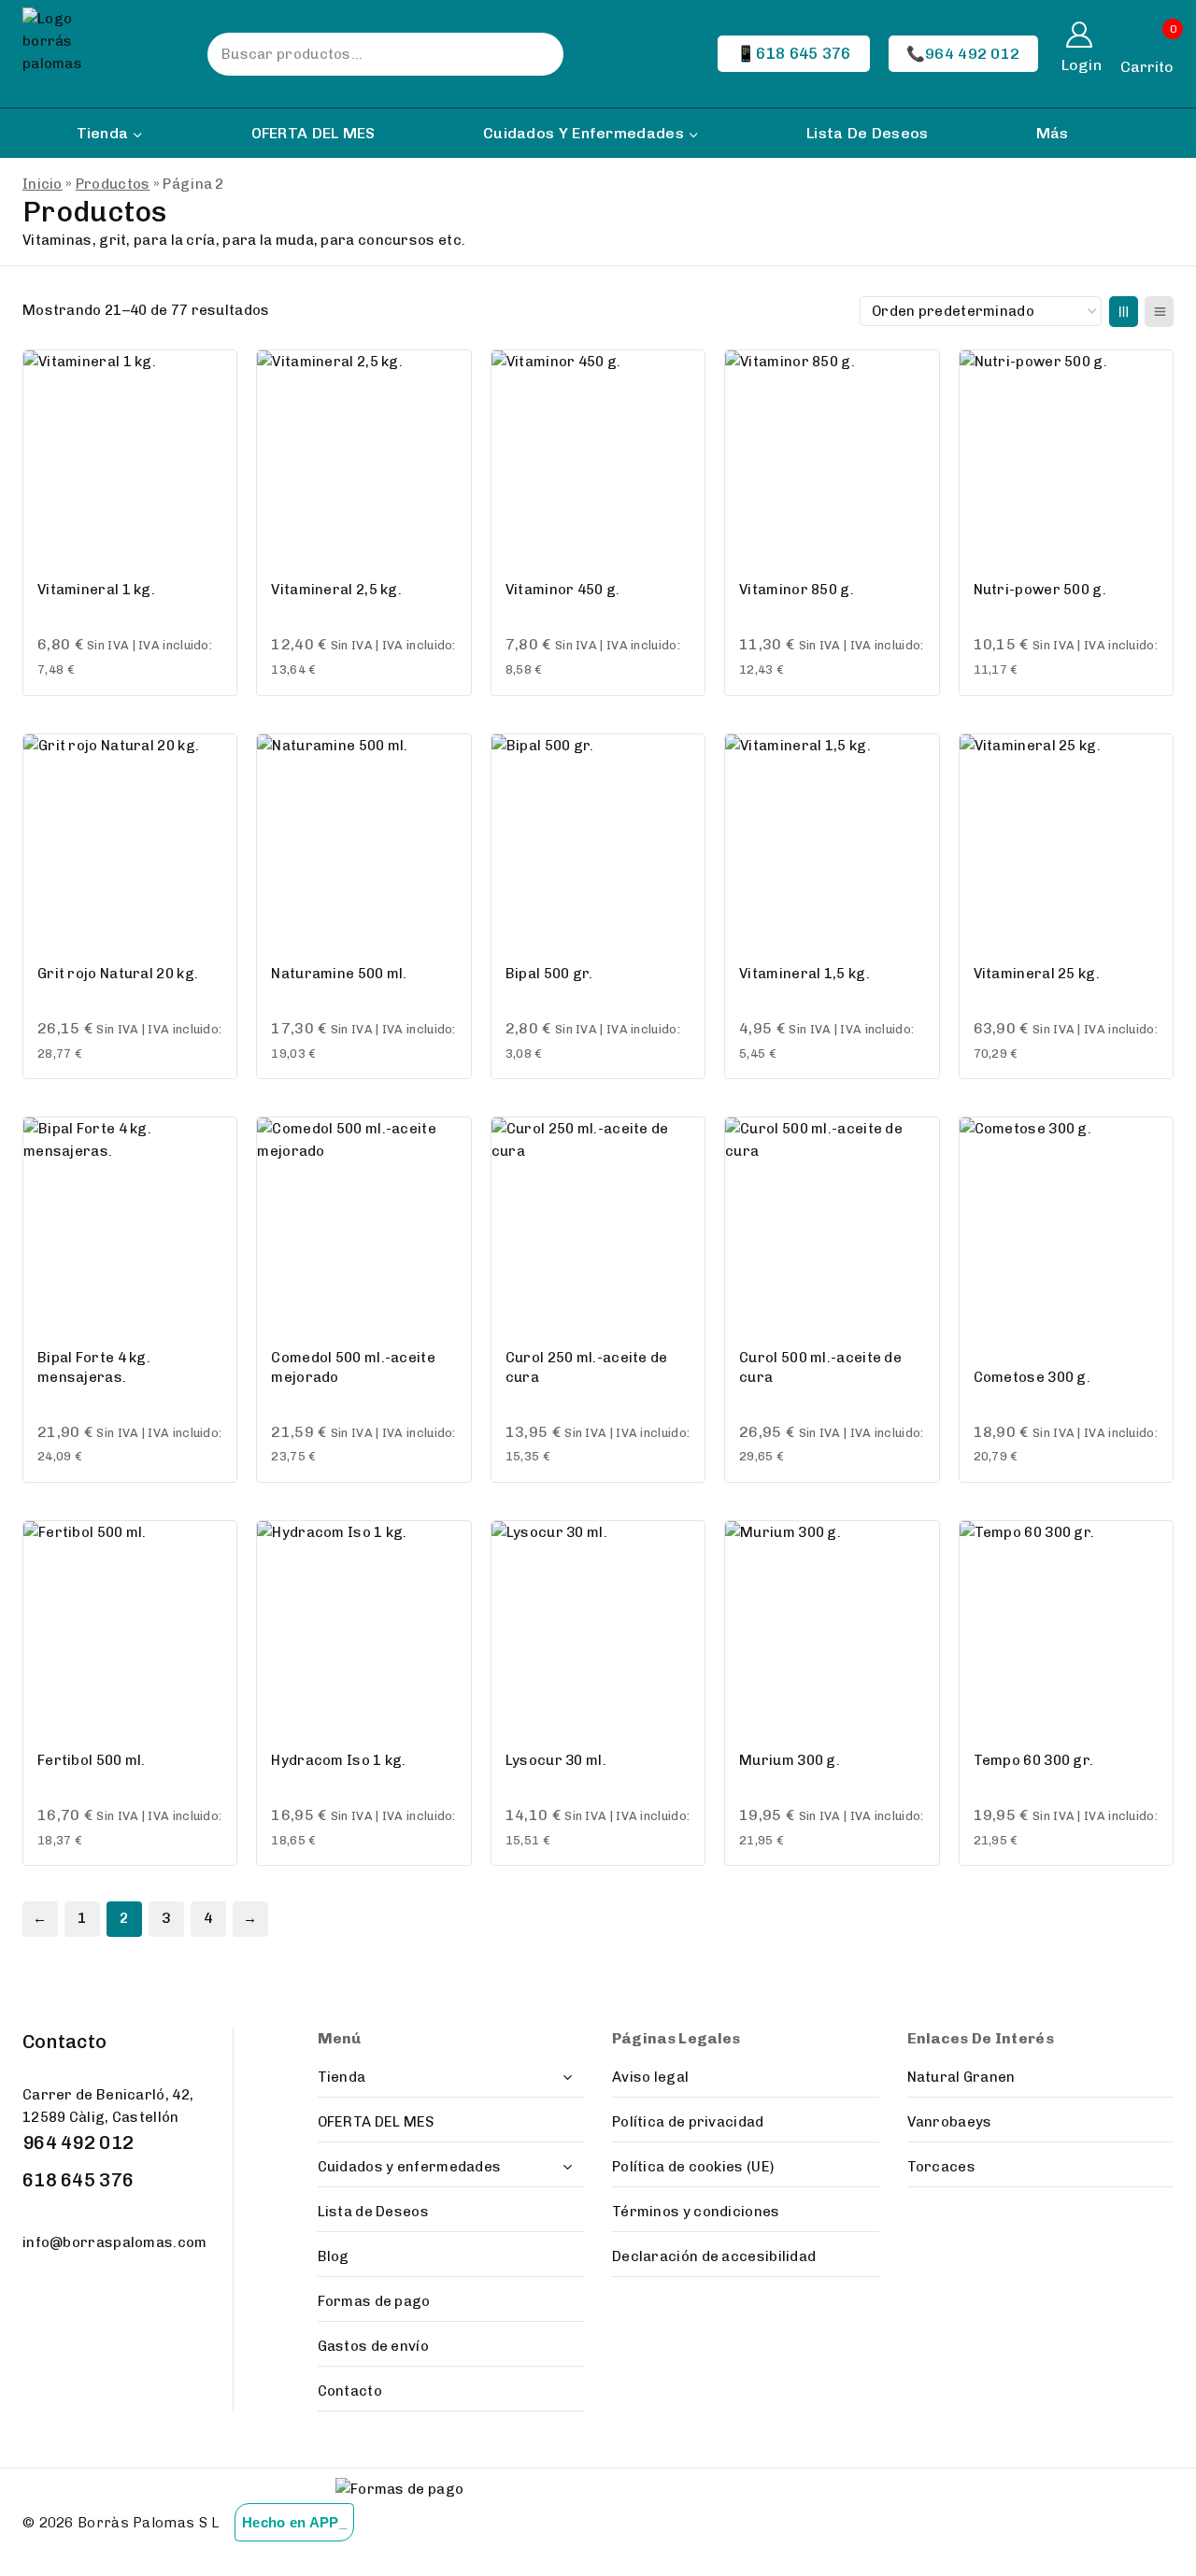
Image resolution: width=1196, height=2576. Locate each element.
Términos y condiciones (696, 2212)
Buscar (530, 54)
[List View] (1159, 312)
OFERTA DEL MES (313, 133)
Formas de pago (374, 2301)
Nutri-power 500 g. (1040, 590)
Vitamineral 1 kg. (96, 590)
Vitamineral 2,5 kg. (336, 590)
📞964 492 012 (963, 54)
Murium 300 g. (790, 1760)
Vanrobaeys (950, 2122)
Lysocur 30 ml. (556, 1760)
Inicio (43, 184)
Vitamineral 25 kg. (1037, 974)
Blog (334, 2256)
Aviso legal (650, 2077)
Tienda (342, 2077)
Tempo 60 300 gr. (1034, 1760)
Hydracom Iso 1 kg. (338, 1760)
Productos (113, 184)
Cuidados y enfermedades (410, 2167)
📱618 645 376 (794, 53)
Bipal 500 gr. (549, 974)
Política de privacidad (688, 2122)
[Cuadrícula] (1124, 312)
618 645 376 (78, 2180)
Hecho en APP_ (294, 2522)
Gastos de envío (374, 2346)
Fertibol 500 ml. (92, 1760)
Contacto (350, 2391)
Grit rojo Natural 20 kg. (118, 974)
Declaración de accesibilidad (714, 2256)
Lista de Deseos (868, 133)
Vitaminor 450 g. (563, 590)
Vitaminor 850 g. (797, 590)
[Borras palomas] (67, 54)
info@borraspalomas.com (115, 2242)
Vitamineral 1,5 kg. (804, 974)
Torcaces (941, 2167)
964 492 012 (78, 2142)
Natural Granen (961, 2077)
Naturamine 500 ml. (339, 974)
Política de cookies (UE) (693, 2167)
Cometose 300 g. (1032, 1377)
